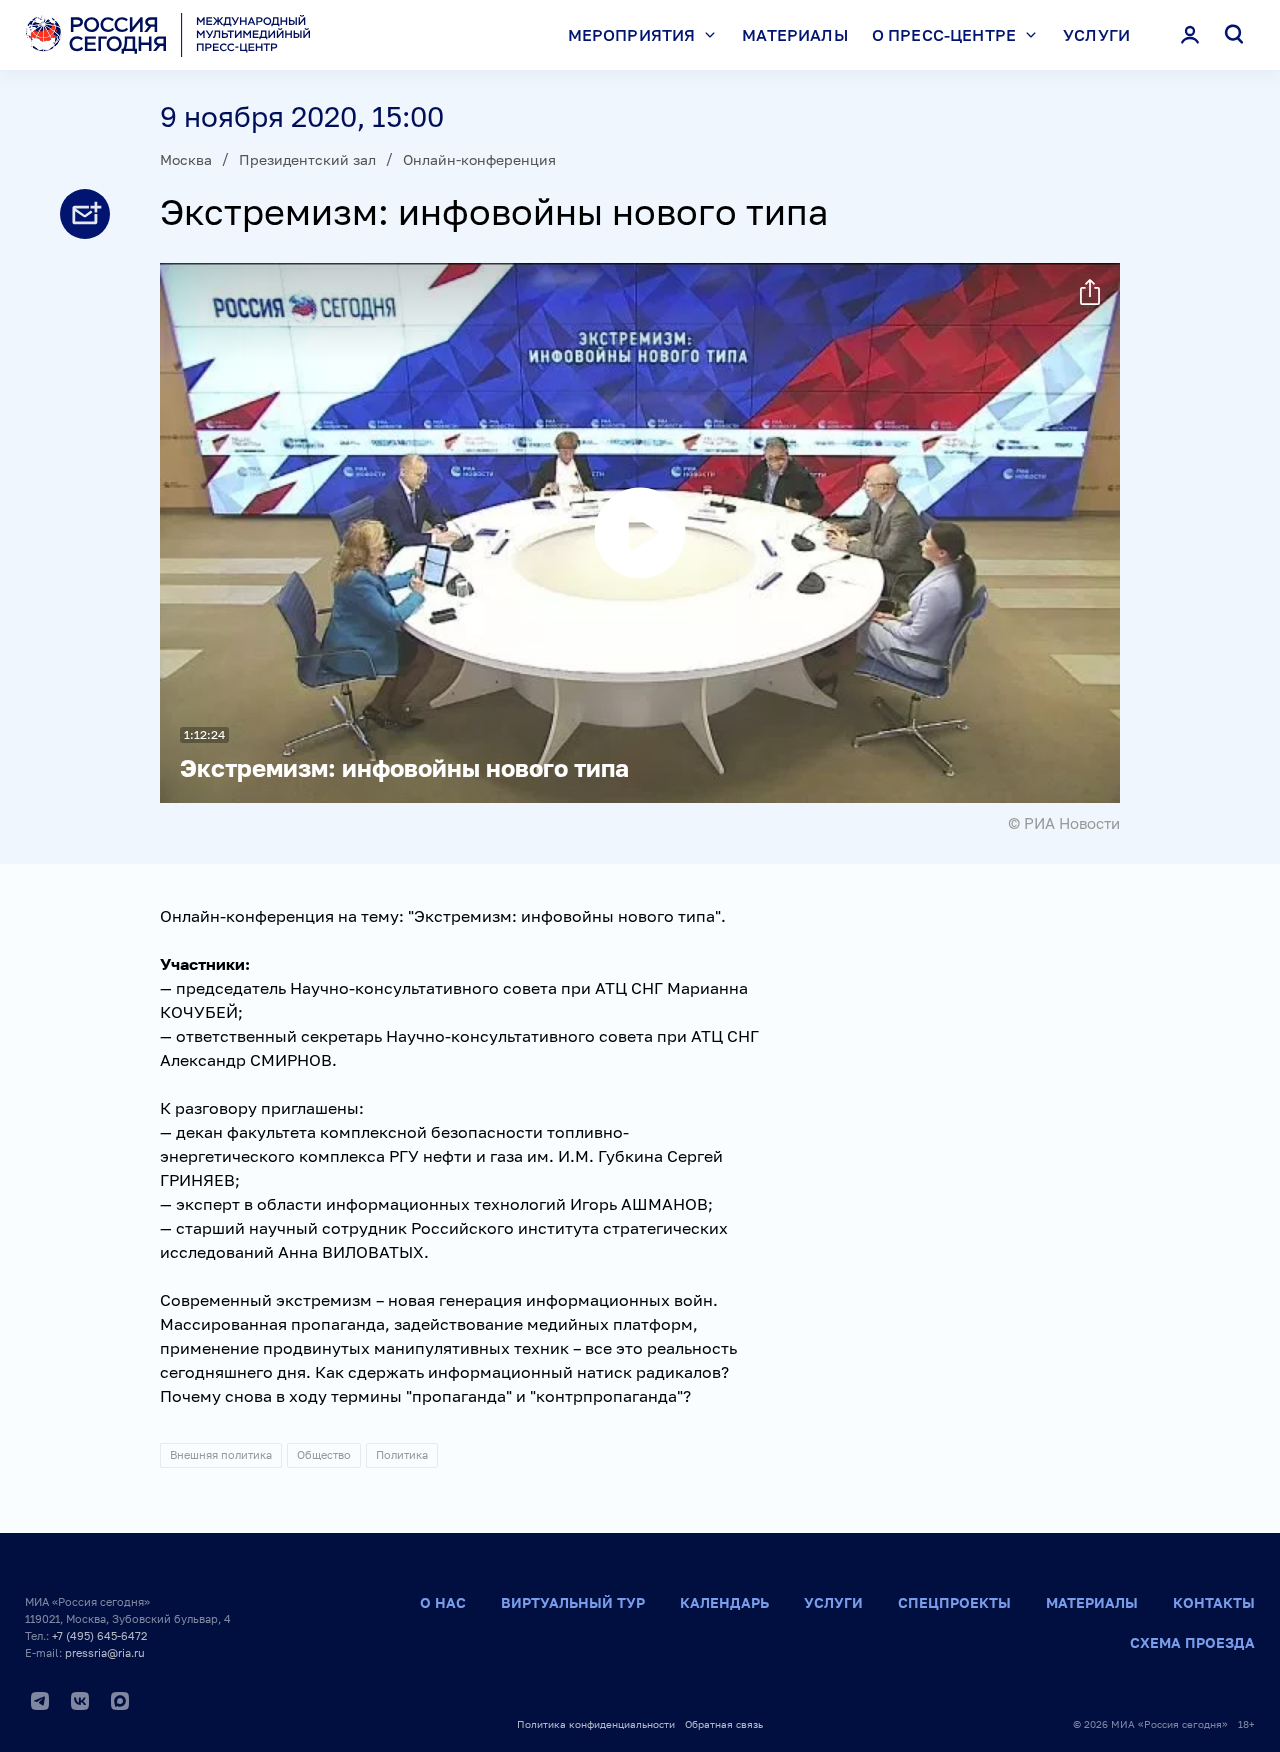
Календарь (724, 1602)
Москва (186, 159)
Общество (324, 1454)
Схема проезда (1192, 1642)
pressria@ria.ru (105, 1652)
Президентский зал (307, 159)
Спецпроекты (954, 1602)
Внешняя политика (221, 1454)
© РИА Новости (1064, 823)
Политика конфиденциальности (596, 1724)
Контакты (1214, 1602)
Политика (402, 1454)
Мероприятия (632, 35)
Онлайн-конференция (479, 159)
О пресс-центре (944, 35)
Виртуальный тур (573, 1602)
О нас (443, 1602)
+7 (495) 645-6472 (99, 1635)
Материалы (794, 35)
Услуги (1096, 35)
